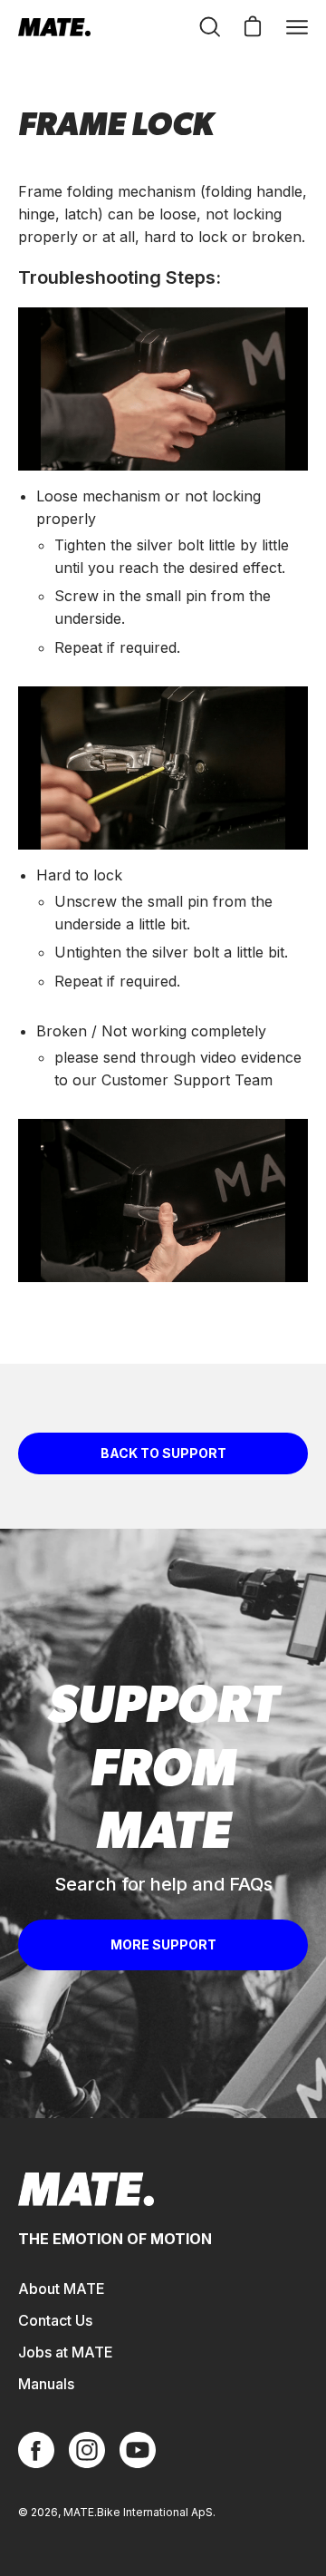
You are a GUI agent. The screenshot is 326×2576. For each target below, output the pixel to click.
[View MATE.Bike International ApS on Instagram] (87, 2450)
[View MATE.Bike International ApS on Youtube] (138, 2450)
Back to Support (163, 1453)
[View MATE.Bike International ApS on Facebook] (36, 2450)
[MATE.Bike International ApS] (54, 27)
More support (163, 1944)
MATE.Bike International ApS (138, 2512)
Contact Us (55, 2320)
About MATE (62, 2289)
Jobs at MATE (66, 2352)
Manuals (46, 2384)
